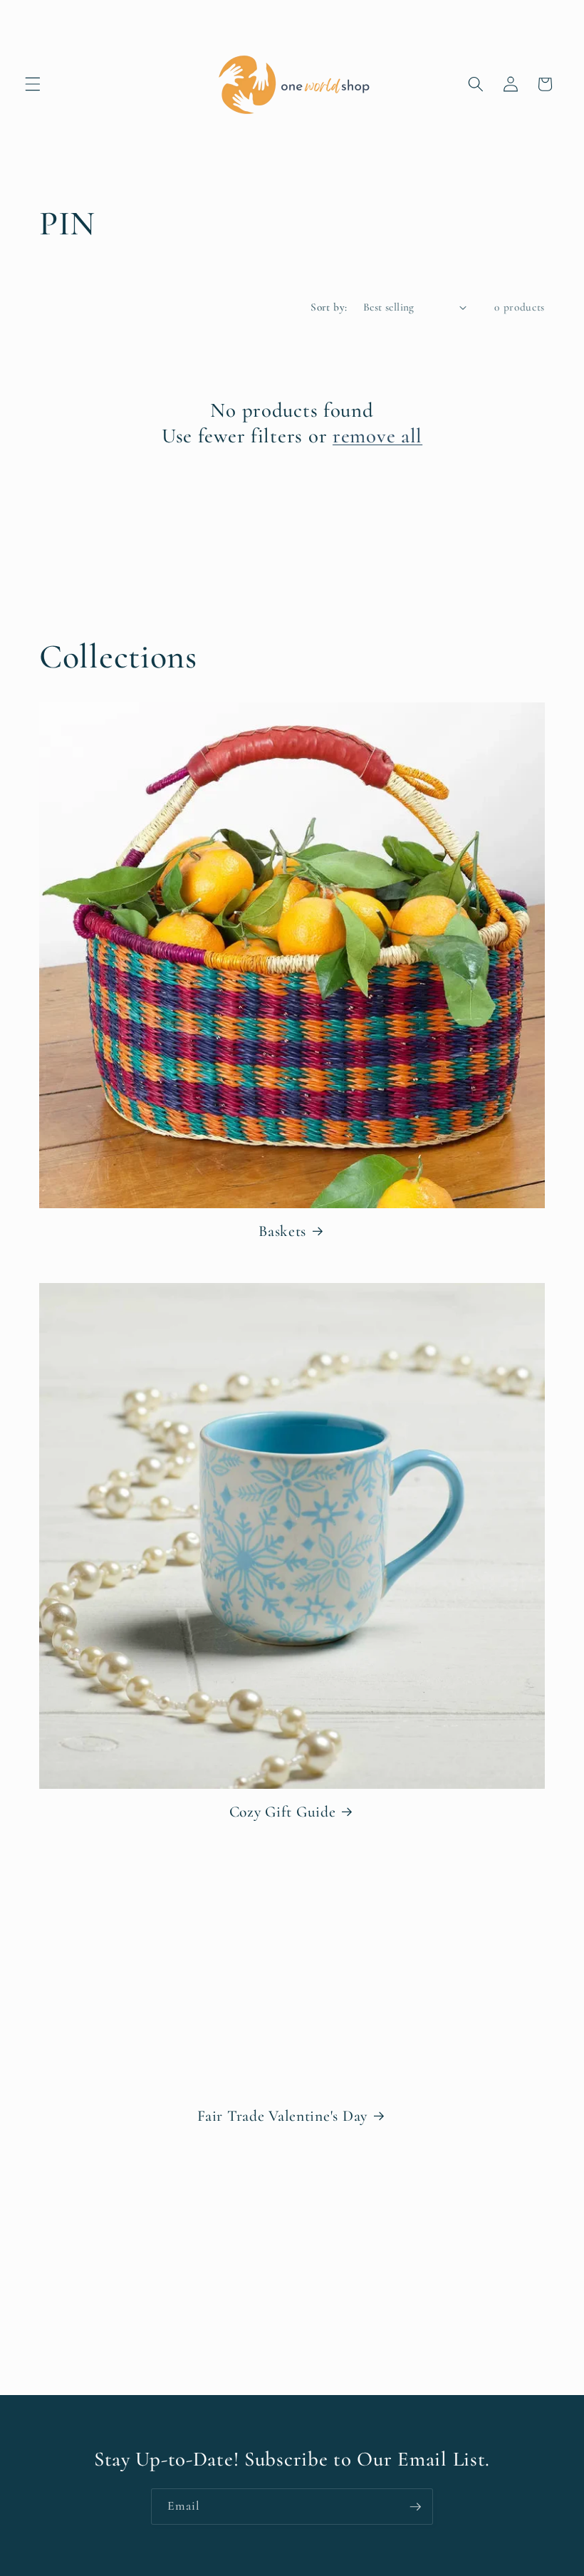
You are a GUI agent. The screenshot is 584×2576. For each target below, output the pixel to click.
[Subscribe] (415, 2507)
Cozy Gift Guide (283, 1812)
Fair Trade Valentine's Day (282, 2116)
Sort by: (329, 307)
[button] (33, 84)
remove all (377, 436)
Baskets (282, 1231)
